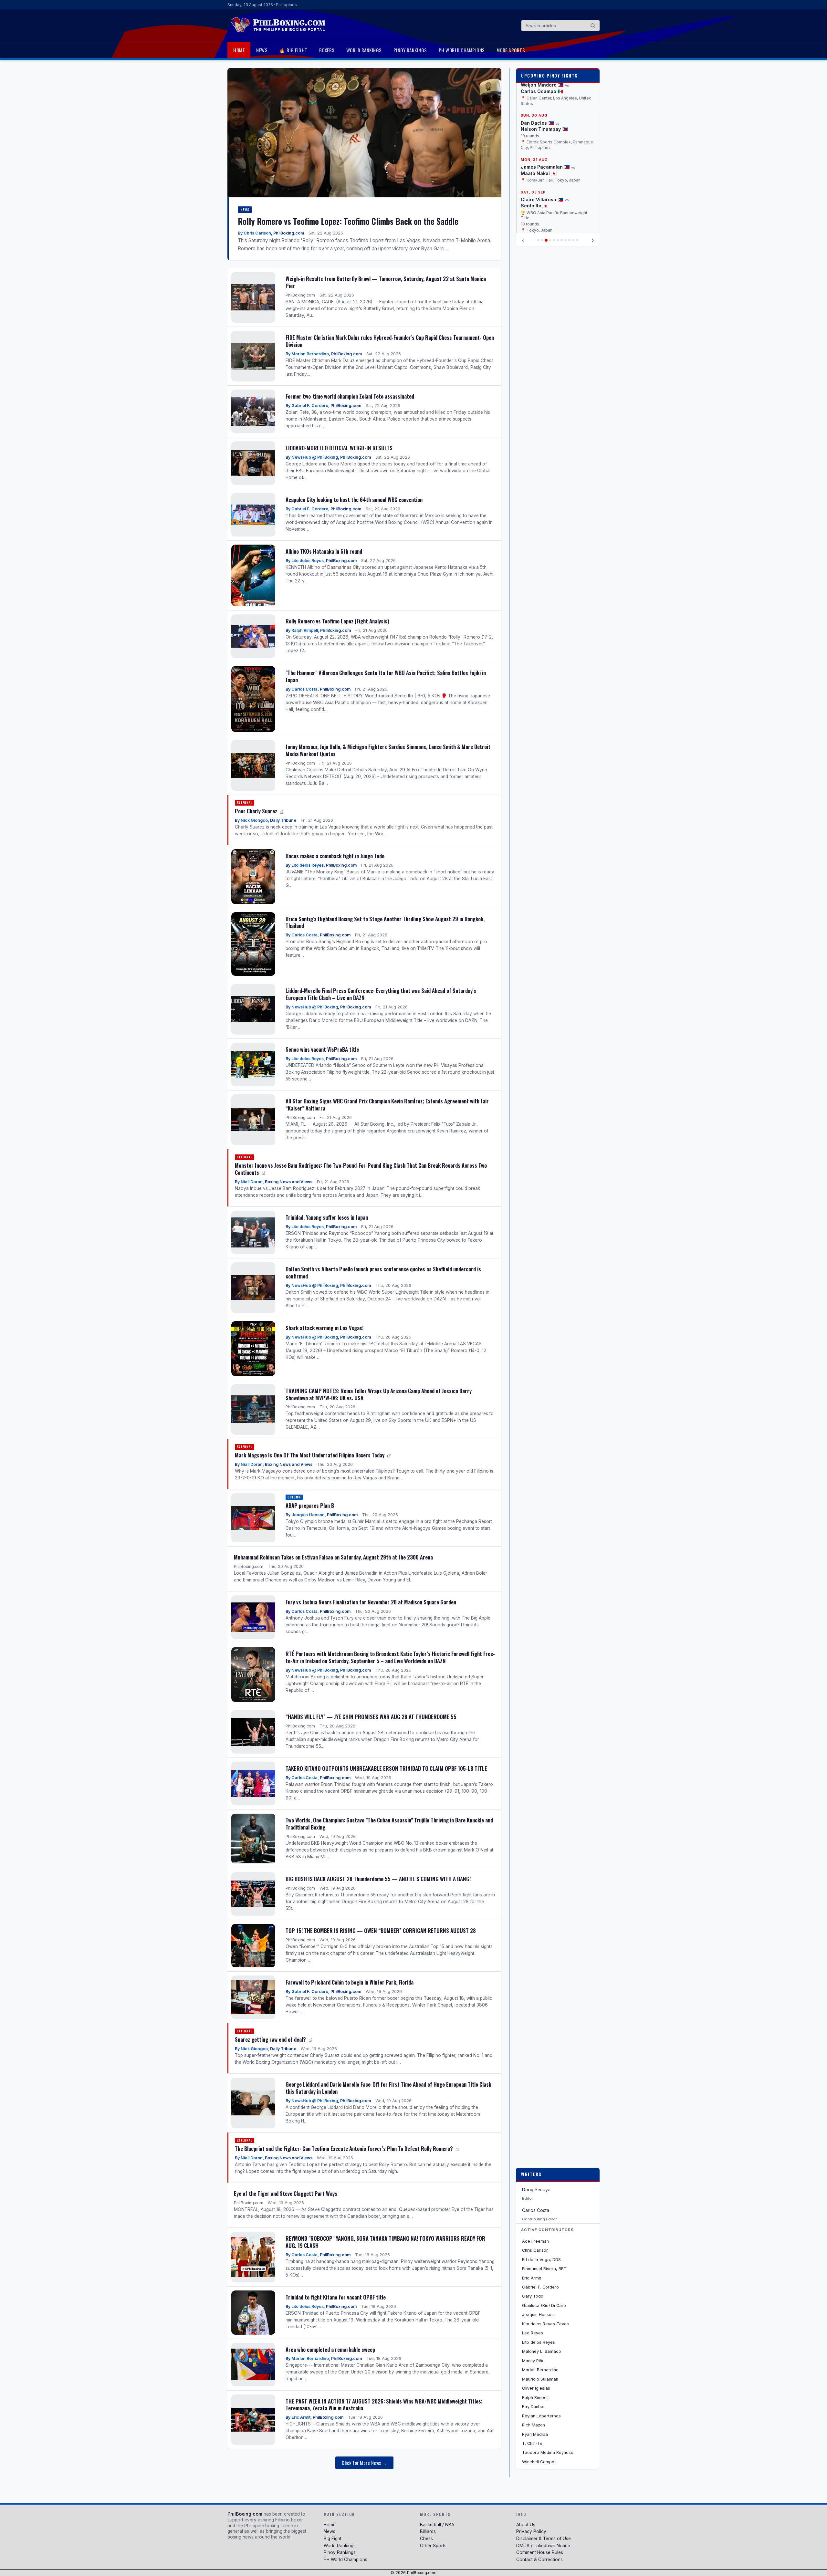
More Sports (511, 50)
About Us (526, 2525)
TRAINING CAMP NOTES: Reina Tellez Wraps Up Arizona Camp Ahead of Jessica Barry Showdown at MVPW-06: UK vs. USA (379, 1394)
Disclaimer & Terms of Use (544, 2539)
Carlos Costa (304, 689)
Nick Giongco (254, 820)
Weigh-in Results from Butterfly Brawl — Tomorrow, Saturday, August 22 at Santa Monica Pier (386, 282)
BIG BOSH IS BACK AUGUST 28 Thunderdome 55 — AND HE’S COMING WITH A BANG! (378, 1879)
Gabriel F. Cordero (310, 406)
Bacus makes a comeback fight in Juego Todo (335, 856)
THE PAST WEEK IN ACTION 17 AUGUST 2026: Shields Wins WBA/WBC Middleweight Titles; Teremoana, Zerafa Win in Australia (384, 2405)
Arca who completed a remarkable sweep (330, 2349)
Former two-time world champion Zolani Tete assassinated (350, 396)
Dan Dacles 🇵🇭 (537, 123)
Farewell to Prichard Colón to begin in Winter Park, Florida (350, 1982)
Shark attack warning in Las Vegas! (325, 1328)
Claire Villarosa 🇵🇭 (542, 199)
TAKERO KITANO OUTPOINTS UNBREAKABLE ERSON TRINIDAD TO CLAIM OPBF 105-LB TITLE (386, 1768)
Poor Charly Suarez (257, 811)
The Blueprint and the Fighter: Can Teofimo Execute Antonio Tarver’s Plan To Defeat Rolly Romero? (345, 2148)
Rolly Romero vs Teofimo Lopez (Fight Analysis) (337, 621)
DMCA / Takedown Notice (543, 2546)
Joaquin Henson (308, 1515)
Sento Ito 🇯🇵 (534, 206)
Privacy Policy (531, 2531)
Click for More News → (364, 2463)
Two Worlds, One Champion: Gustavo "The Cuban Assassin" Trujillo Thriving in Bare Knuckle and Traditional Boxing (389, 1824)
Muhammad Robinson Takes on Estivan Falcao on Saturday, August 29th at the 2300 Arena (333, 1557)
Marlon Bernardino (310, 354)
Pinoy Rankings (410, 50)
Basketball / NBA (437, 2525)
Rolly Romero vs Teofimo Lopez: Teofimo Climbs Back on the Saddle (348, 221)
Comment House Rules (540, 2552)
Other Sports (433, 2546)
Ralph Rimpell (305, 630)
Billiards (428, 2531)
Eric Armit (301, 2417)
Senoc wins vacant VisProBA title (322, 1049)
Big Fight (333, 2539)
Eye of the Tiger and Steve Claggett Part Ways (286, 2193)
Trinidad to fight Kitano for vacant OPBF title (336, 2297)
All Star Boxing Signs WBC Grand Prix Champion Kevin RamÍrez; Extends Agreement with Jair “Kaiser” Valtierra (387, 1105)
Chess (426, 2539)
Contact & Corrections (539, 2560)
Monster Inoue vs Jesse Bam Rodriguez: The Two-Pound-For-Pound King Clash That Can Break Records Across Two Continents (361, 1169)
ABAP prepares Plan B (310, 1505)
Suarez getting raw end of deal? (271, 2039)
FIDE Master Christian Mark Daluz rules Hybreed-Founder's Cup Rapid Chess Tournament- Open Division (390, 341)
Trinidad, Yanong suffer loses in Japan (327, 1217)
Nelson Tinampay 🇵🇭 (544, 129)
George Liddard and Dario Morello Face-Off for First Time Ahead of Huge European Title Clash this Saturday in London (388, 2088)
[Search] (593, 26)
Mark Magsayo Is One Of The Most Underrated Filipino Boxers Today (310, 1455)
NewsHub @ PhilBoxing (315, 457)
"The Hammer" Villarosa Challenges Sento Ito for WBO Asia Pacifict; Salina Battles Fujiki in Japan (386, 676)
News (262, 50)
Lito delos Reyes (308, 561)
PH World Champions (462, 50)
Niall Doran (252, 1182)
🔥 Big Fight (293, 50)
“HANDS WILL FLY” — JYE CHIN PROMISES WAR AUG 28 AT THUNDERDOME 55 (371, 1717)
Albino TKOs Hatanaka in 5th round (324, 551)
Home (239, 50)
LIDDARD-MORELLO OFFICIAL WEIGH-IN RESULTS (339, 448)
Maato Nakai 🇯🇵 (539, 173)
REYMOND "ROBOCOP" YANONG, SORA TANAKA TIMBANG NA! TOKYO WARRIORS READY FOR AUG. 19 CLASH (385, 2242)
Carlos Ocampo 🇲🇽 (542, 91)
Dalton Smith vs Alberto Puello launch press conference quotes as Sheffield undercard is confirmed (383, 1272)
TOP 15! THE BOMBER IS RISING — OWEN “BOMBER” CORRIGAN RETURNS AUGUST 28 (381, 1930)
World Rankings (364, 50)
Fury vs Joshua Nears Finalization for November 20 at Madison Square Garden (371, 1602)
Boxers (327, 50)
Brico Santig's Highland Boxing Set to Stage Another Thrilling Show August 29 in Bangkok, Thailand (385, 922)
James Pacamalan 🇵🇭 (545, 167)
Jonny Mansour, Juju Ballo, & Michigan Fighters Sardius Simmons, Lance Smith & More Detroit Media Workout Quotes (388, 750)
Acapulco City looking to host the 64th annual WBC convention (354, 500)
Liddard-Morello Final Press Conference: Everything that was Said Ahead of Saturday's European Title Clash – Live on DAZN (381, 994)
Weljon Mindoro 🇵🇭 (542, 85)
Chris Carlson (257, 233)
